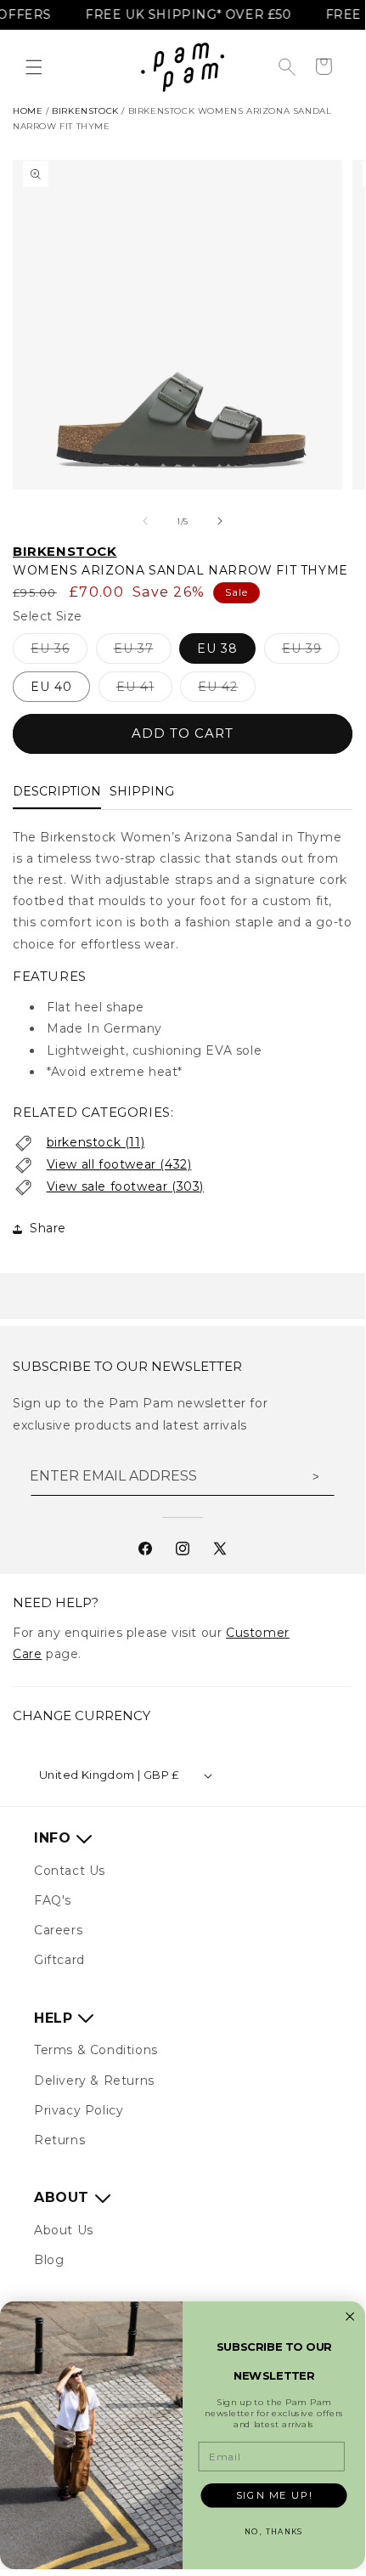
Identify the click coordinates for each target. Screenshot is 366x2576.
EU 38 (217, 648)
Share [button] (48, 1228)
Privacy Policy (79, 2110)
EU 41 (144, 690)
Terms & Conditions (96, 2050)
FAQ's (53, 1900)
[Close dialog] (350, 2317)
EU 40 (51, 687)
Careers (58, 1930)
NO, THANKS (273, 2532)
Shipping (142, 791)
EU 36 (59, 652)
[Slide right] (220, 521)
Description (57, 791)
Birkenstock (65, 551)
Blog (49, 2260)
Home (28, 111)
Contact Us (70, 1871)
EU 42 (227, 690)
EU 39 (311, 652)
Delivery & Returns (94, 2081)
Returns (59, 2140)
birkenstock (85, 111)
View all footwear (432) (119, 1164)
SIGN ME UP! (274, 2495)
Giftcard (59, 1960)
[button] (34, 67)
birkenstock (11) (96, 1142)
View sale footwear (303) (125, 1186)
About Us (64, 2230)
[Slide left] (145, 521)
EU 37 (143, 652)
